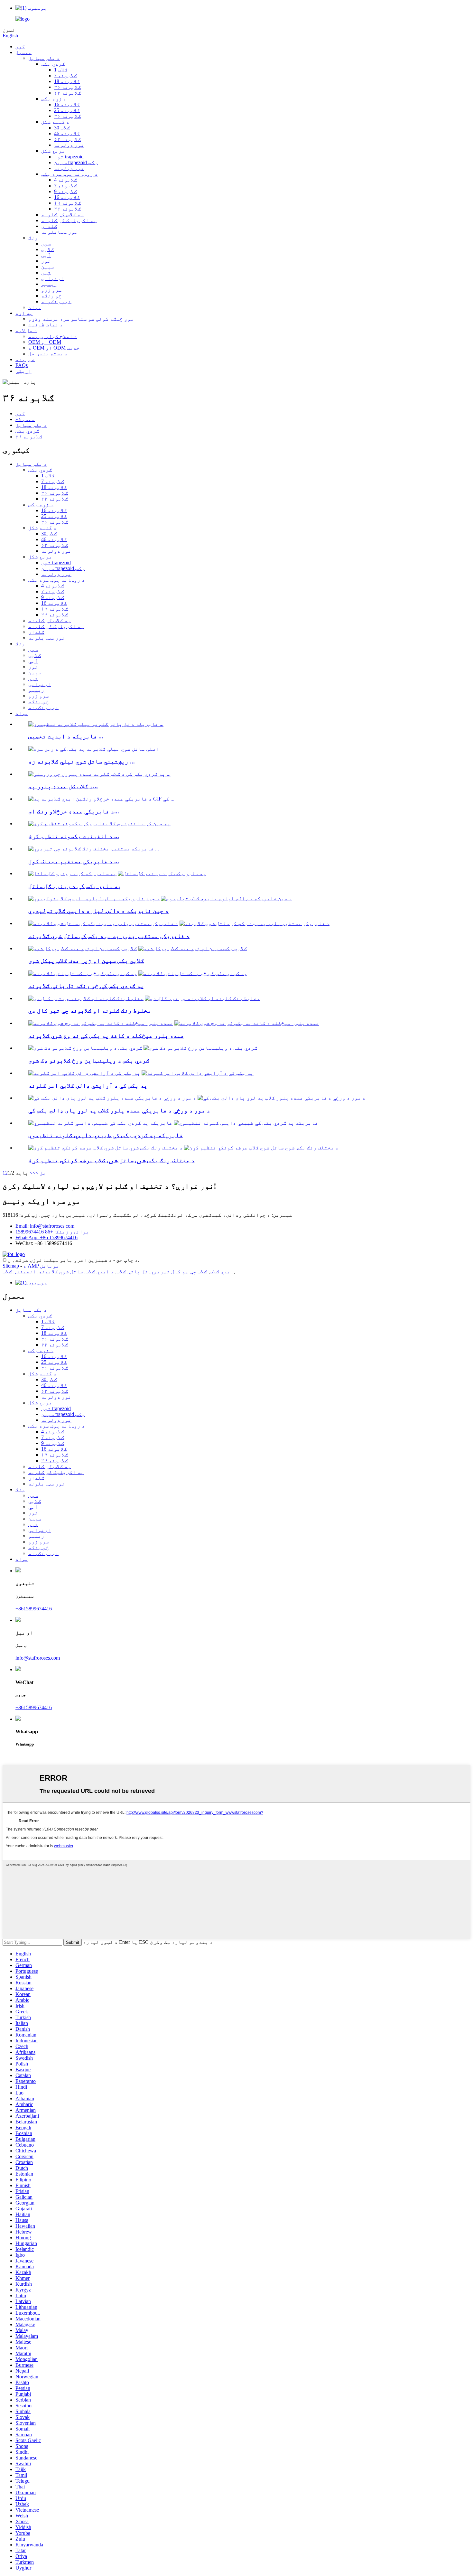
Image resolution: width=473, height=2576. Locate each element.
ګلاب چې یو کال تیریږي (179, 1272)
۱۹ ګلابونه (68, 203)
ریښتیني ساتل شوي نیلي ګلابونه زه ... (82, 761)
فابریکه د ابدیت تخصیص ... (66, 736)
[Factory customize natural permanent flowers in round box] (100, 1123)
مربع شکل (53, 151)
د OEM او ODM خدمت (54, 348)
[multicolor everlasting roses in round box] (83, 973)
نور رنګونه (56, 301)
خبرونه (25, 359)
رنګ (33, 238)
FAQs (22, 365)
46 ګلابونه (67, 133)
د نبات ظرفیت (46, 325)
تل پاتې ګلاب (132, 1272)
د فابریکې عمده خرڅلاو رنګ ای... (74, 811)
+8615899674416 (34, 1609)
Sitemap (11, 1266)
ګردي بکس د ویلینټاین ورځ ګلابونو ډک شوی (89, 1060)
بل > (41, 1173)
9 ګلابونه (66, 191)
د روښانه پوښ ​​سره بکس (70, 174)
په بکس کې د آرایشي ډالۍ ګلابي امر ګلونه (88, 1086)
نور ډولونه (69, 145)
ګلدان (49, 226)
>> (32, 1173)
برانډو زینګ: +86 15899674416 (52, 1232)
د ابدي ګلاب (100, 1272)
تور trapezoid (69, 157)
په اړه (24, 313)
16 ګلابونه (67, 104)
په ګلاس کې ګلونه (62, 215)
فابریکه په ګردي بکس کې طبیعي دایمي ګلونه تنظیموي (106, 1135)
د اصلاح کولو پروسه (53, 336)
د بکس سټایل (44, 58)
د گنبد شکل (55, 122)
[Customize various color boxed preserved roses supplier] (106, 1148)
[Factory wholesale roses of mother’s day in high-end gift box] (112, 1098)
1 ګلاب (61, 70)
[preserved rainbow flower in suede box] (72, 873)
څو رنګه (51, 296)
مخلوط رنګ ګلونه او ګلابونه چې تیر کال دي (90, 1011)
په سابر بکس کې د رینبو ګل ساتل (75, 886)
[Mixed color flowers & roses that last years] (86, 998)
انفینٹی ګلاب (19, 1272)
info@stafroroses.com (38, 1658)
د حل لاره (26, 330)
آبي (46, 255)
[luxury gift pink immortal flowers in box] (84, 1073)
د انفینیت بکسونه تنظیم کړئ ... (74, 836)
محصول (23, 52)
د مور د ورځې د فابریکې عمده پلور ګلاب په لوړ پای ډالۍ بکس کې (119, 1110)
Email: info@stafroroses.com (45, 1226)
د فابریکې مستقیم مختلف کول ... (74, 861)
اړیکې (23, 371)
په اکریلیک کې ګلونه (69, 220)
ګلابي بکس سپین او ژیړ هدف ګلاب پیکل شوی (86, 961)
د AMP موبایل (41, 1266)
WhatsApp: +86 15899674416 (46, 1237)
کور (20, 47)
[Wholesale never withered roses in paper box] (101, 1023)
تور (46, 261)
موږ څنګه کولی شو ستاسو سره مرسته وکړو (81, 319)
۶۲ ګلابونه (68, 93)
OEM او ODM (45, 342)
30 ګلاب (62, 128)
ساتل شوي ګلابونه (61, 1272)
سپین (48, 267)
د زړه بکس (54, 99)
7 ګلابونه (66, 75)
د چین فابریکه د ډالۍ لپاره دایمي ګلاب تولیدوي (98, 911)
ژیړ (46, 272)
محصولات (25, 419)
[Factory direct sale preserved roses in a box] (103, 923)
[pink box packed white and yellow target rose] (83, 948)
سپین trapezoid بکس (76, 162)
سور (46, 244)
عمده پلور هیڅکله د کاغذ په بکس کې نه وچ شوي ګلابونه (106, 1036)
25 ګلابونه (67, 110)
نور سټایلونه (60, 232)
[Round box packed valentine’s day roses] (85, 1048)
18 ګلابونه (67, 81)
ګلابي (48, 249)
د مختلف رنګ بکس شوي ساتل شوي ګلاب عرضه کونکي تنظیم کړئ (111, 1160)
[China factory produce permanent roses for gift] (94, 899)
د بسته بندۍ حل (48, 354)
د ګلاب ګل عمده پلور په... (63, 786)
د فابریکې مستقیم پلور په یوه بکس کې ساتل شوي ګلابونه (109, 936)
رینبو (49, 284)
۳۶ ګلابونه (68, 87)
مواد (35, 307)
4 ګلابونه (66, 180)
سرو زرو (51, 290)
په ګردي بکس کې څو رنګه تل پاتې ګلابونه (86, 986)
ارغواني (52, 278)
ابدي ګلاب (222, 1272)
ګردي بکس (53, 64)
